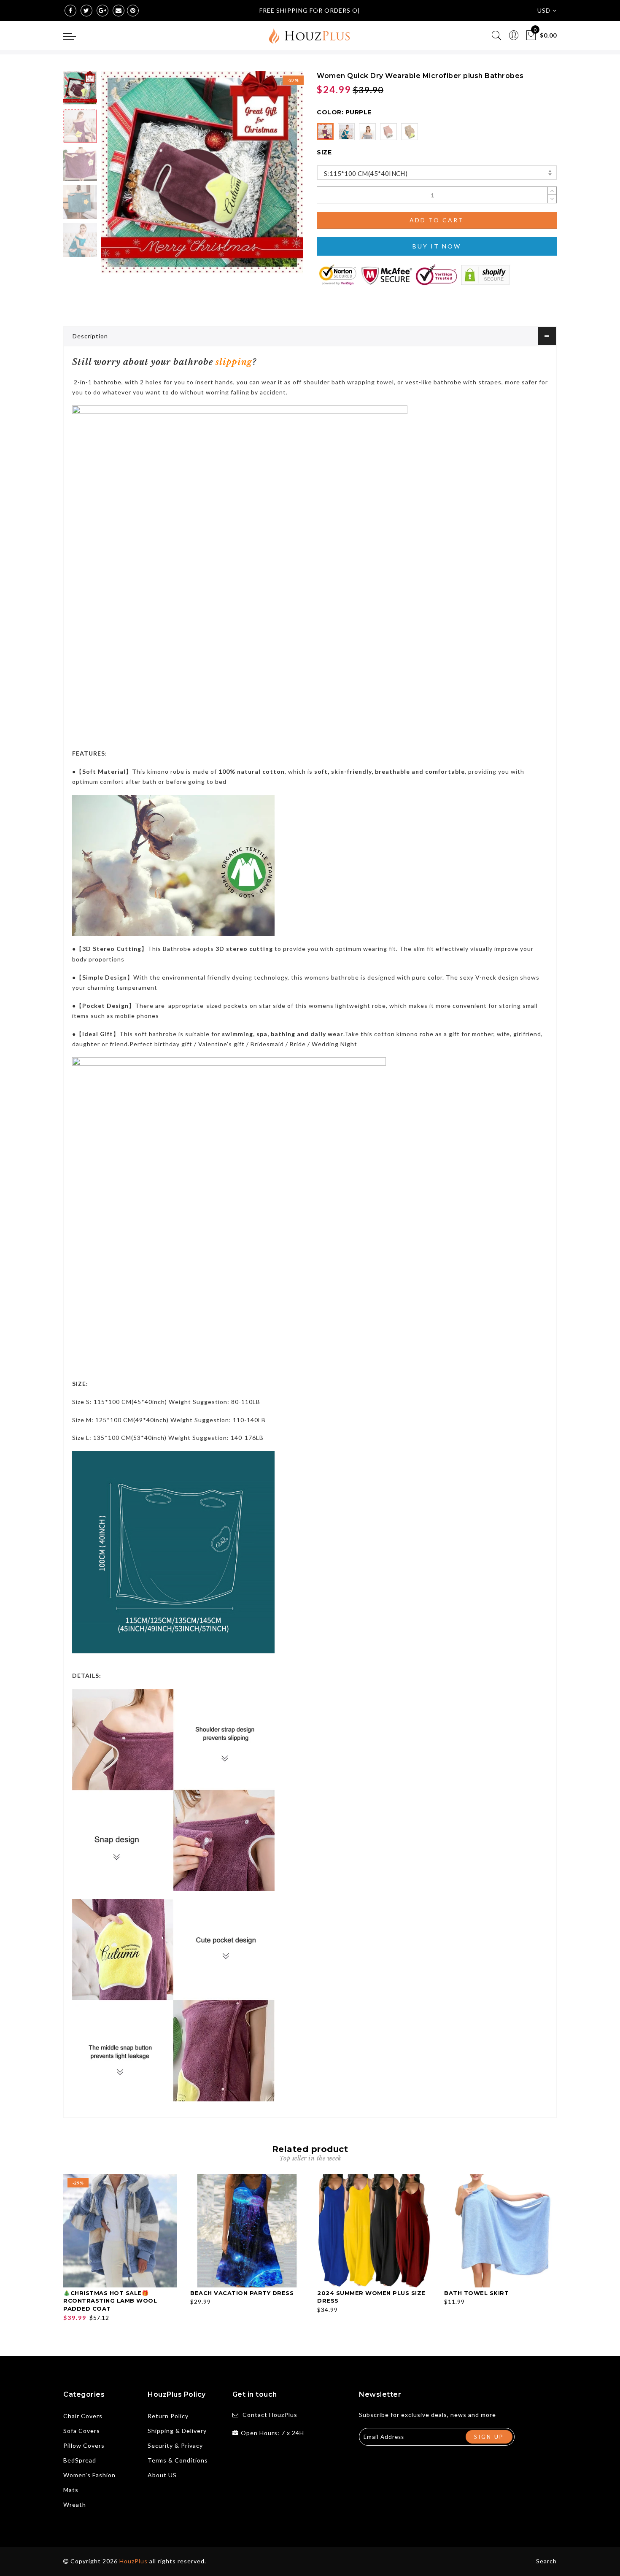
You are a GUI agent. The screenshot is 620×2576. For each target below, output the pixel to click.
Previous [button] (117, 177)
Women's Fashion (89, 2475)
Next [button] (277, 177)
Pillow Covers (84, 2445)
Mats (71, 2490)
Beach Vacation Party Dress (242, 2293)
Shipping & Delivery (177, 2431)
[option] (202, 172)
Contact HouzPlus (270, 2415)
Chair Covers (83, 2416)
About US (162, 2475)
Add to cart (437, 220)
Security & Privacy (175, 2445)
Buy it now (437, 246)
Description (90, 336)
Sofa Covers (82, 2431)
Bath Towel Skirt (476, 2293)
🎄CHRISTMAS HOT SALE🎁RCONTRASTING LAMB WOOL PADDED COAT (110, 2301)
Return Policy (168, 2416)
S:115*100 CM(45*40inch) (366, 173)
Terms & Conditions (178, 2460)
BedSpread (80, 2460)
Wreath (75, 2504)
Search (546, 2561)
